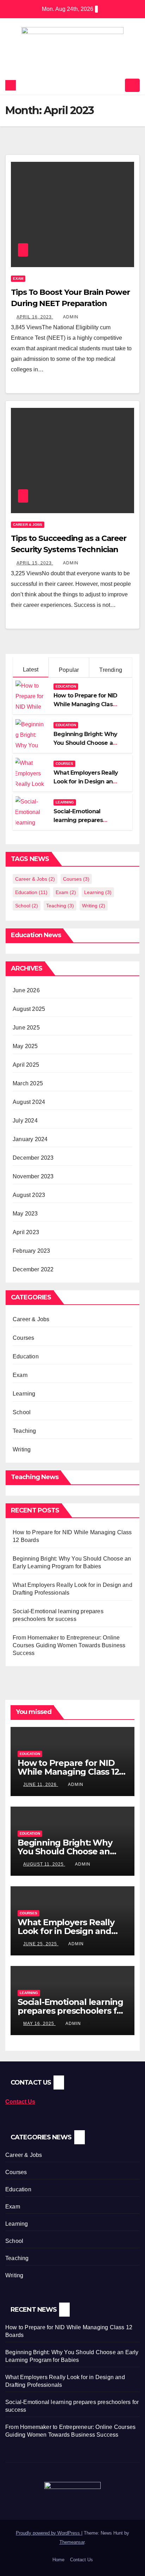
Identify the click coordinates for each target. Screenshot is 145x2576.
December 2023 (33, 1158)
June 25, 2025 (41, 1944)
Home (58, 2560)
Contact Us (81, 2560)
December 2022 (33, 1269)
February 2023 (31, 1251)
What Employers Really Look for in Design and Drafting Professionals (86, 782)
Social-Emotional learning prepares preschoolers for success (71, 2011)
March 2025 (28, 1083)
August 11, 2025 (44, 1864)
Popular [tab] (69, 670)
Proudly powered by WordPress (49, 2533)
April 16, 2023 (35, 317)
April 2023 (26, 1232)
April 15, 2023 (35, 563)
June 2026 (26, 990)
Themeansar (72, 2542)
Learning (65, 802)
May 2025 (25, 1046)
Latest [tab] (31, 670)
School (27, 906)
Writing (94, 906)
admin (71, 317)
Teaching (60, 906)
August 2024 (29, 1102)
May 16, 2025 (39, 2024)
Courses (64, 764)
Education (66, 686)
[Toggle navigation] (132, 85)
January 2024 (30, 1139)
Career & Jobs (28, 525)
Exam (18, 279)
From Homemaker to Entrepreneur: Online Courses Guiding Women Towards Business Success (69, 1645)
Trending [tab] (111, 670)
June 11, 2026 (41, 1784)
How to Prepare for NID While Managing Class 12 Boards (85, 704)
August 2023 (29, 1195)
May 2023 (25, 1214)
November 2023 (33, 1176)
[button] (117, 85)
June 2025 (26, 1028)
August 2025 (29, 1009)
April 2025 (26, 1065)
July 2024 (25, 1121)
